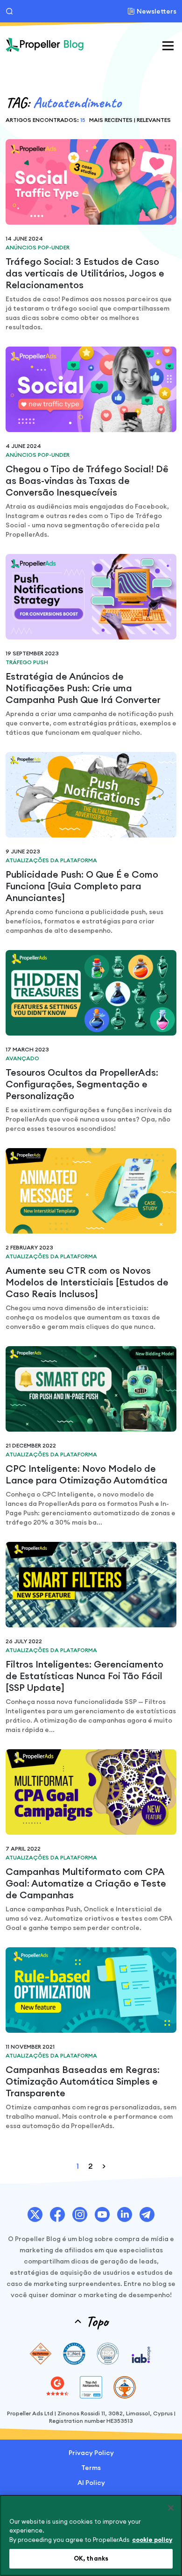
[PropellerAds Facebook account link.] (57, 2214)
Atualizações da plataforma (51, 860)
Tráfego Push (27, 662)
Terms (91, 2468)
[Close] (171, 2508)
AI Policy (91, 2483)
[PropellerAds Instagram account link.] (80, 2214)
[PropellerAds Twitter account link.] (35, 2214)
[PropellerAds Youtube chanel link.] (102, 2214)
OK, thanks (91, 2558)
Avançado (22, 1058)
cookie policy (152, 2540)
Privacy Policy (91, 2453)
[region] (91, 2535)
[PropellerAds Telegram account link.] (147, 2214)
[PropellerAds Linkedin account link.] (125, 2214)
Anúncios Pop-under (38, 247)
